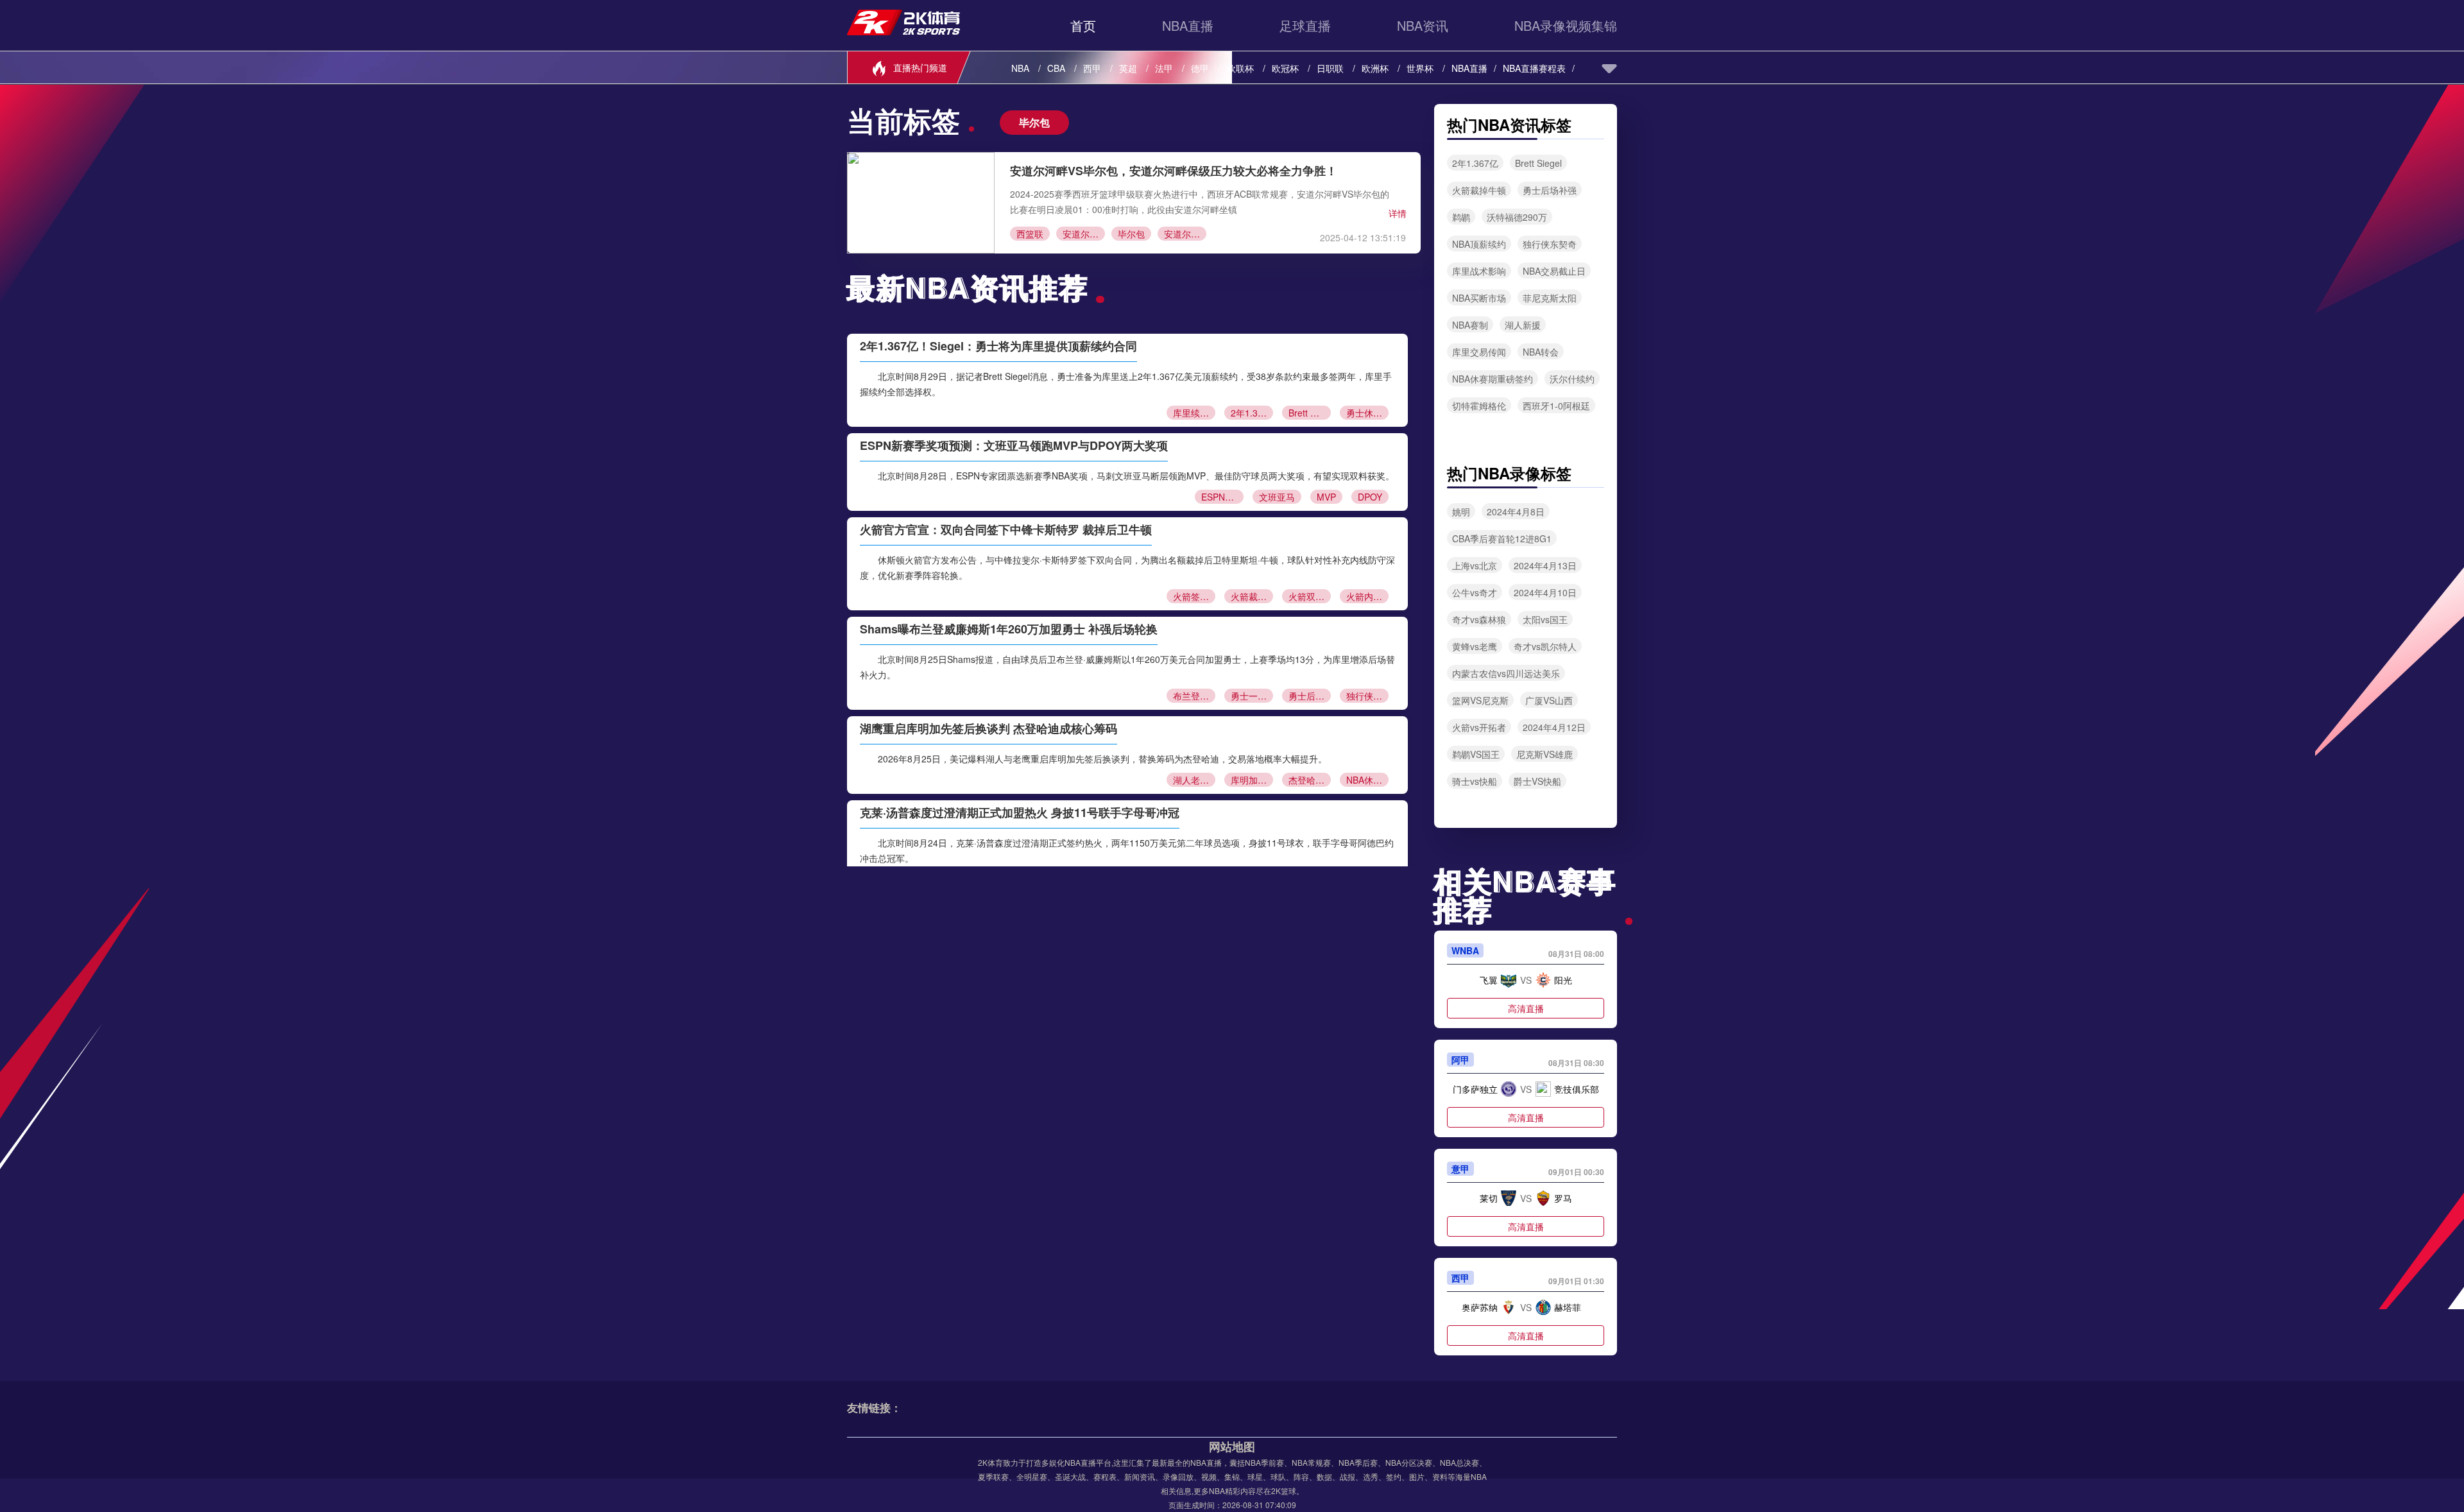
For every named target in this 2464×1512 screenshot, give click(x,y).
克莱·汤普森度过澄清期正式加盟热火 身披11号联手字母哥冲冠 (1020, 812)
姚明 (1461, 511)
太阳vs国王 (1545, 619)
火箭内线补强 (1367, 596)
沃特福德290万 (1517, 217)
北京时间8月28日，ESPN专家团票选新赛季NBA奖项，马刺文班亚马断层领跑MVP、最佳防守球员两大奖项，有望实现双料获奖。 (1136, 476)
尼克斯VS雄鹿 (1544, 754)
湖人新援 (1523, 325)
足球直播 (1305, 25)
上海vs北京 (1475, 565)
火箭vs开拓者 (1479, 727)
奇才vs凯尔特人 (1545, 646)
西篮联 (1030, 234)
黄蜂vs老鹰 (1475, 646)
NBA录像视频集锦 (1566, 25)
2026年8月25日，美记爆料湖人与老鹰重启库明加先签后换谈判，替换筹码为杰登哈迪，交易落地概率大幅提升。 (1102, 759)
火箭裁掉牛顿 (1252, 596)
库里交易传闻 (1479, 352)
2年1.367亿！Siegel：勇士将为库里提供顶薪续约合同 (998, 346)
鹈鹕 (1461, 217)
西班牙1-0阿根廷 (1556, 406)
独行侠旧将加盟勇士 (1367, 696)
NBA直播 (1188, 25)
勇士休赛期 (1367, 413)
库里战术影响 (1479, 271)
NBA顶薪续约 (1479, 244)
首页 (1083, 25)
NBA (1020, 68)
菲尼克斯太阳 (1550, 298)
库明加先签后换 (1252, 780)
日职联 (1330, 68)
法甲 (1164, 68)
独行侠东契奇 (1550, 244)
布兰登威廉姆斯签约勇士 (1194, 696)
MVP (1326, 497)
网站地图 (1232, 1447)
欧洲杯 (1375, 68)
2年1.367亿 (1252, 413)
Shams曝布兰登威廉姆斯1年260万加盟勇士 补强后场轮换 (1009, 629)
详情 (1398, 213)
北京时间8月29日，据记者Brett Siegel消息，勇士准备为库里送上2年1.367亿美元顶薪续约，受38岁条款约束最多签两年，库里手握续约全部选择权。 (1126, 384)
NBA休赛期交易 (1367, 780)
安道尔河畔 (1084, 234)
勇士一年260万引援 (1252, 696)
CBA (1056, 68)
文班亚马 (1277, 497)
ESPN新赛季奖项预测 (1222, 497)
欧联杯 (1240, 68)
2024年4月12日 (1554, 727)
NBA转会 (1541, 352)
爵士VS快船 (1537, 781)
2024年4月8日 (1516, 511)
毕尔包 (1131, 234)
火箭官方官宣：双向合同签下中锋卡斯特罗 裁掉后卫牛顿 (1006, 529)
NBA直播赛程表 (1534, 68)
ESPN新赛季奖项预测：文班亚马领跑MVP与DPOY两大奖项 (1014, 445)
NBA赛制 (1470, 325)
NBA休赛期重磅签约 (1493, 379)
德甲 (1200, 68)
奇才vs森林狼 (1479, 619)
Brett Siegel (1310, 413)
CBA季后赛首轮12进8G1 (1502, 538)
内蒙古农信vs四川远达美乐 (1506, 673)
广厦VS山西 (1549, 700)
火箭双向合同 (1310, 596)
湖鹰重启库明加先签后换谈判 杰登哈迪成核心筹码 (988, 728)
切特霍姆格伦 (1479, 406)
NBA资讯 (1423, 25)
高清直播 (1526, 1008)
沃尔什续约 (1572, 379)
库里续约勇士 (1194, 413)
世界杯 (1420, 68)
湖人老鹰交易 (1194, 780)
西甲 (1092, 68)
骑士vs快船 (1475, 781)
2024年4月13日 (1545, 565)
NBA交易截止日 (1554, 271)
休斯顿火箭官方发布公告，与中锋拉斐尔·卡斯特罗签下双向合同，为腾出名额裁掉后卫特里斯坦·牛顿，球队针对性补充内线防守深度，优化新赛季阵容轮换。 (1127, 567)
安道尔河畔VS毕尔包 (1185, 234)
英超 (1128, 68)
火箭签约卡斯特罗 (1194, 596)
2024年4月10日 (1545, 592)
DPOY (1370, 497)
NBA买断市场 (1479, 298)
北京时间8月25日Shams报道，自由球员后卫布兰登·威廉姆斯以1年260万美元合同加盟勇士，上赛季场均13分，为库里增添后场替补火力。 (1127, 667)
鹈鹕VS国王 (1476, 754)
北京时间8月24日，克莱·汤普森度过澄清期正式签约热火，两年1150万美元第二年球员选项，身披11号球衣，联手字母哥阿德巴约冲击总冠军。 (1127, 850)
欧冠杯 (1285, 68)
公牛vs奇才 (1475, 592)
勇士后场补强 (1310, 696)
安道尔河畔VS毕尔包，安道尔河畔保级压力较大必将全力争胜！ (1174, 171)
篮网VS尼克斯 (1480, 700)
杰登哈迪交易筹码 (1310, 780)
